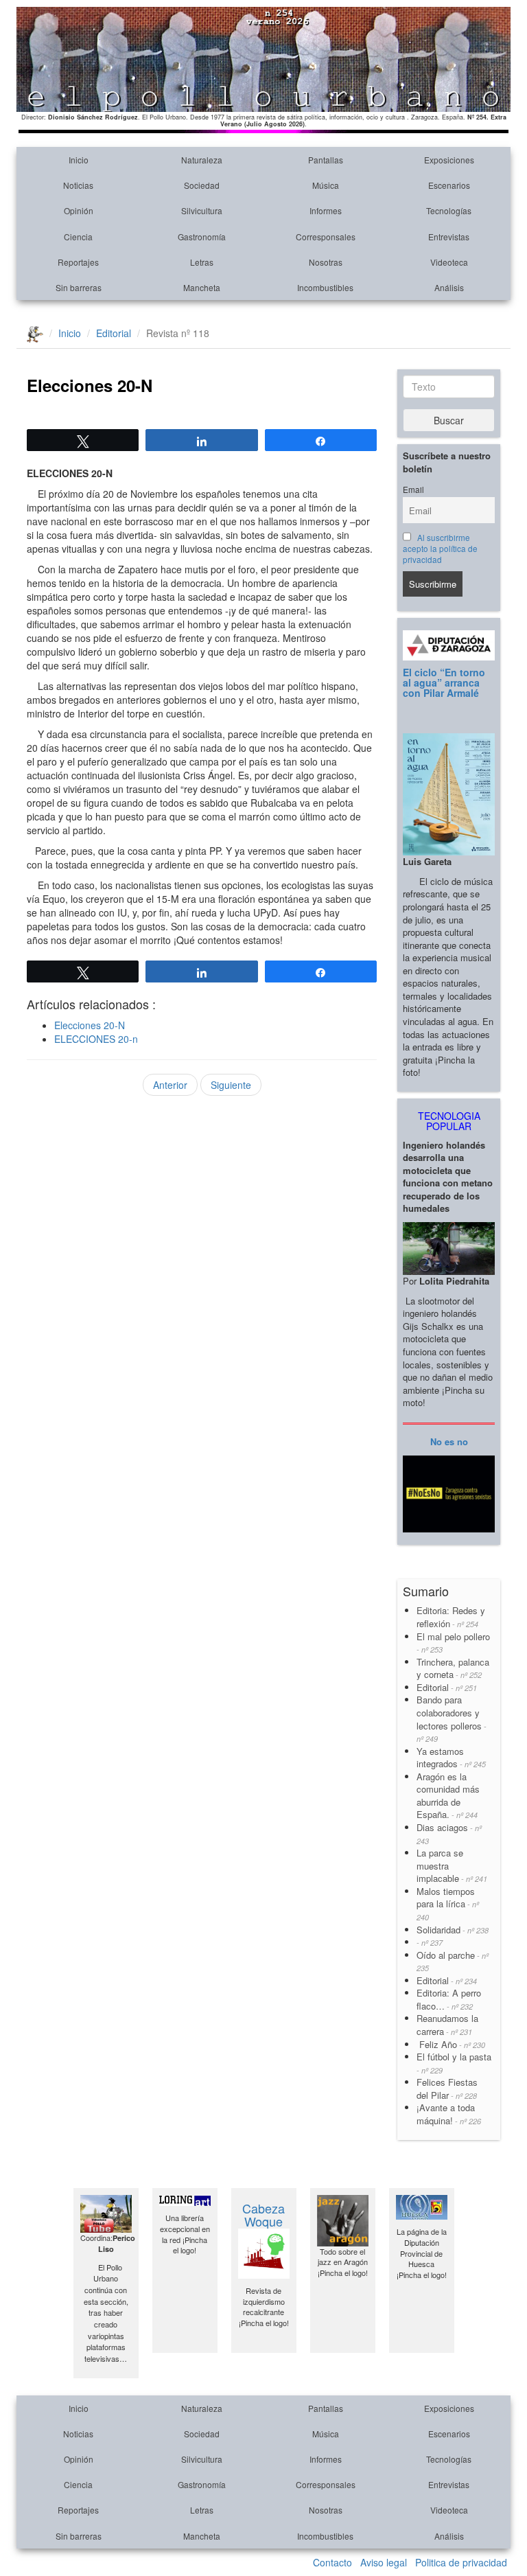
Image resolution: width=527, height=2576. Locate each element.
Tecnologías (449, 210)
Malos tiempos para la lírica (448, 1904)
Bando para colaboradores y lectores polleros (452, 1718)
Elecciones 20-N (90, 1025)
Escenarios (449, 185)
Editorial (114, 333)
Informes (326, 210)
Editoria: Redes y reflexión (451, 1617)
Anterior (170, 1085)
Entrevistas (449, 237)
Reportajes (78, 262)
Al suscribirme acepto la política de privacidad (440, 549)
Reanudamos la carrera (447, 2025)
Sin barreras (79, 287)
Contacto (332, 2562)
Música (326, 185)
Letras (202, 262)
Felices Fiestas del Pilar (447, 2089)
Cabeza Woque (263, 2215)
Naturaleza (202, 160)
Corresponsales (326, 237)
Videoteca (449, 262)
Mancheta (202, 287)
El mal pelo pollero (453, 1643)
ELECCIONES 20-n (96, 1039)
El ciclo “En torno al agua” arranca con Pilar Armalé (444, 683)
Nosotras (326, 262)
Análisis (449, 287)
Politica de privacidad (461, 2562)
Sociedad (202, 185)
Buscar (449, 420)
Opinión (79, 210)
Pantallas (326, 160)
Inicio (79, 160)
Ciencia (78, 237)
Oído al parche (453, 1961)
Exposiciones (449, 160)
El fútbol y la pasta (454, 2063)
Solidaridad (453, 1930)
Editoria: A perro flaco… (449, 1999)
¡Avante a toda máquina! (449, 2114)
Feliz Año (451, 2044)
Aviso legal (384, 2562)
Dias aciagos (449, 1833)
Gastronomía (202, 237)
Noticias (78, 185)
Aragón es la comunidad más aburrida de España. (448, 1796)
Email (413, 490)
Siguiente (231, 1085)
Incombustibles (325, 287)
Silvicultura (202, 210)
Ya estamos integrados (451, 1758)
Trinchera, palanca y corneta (453, 1668)
